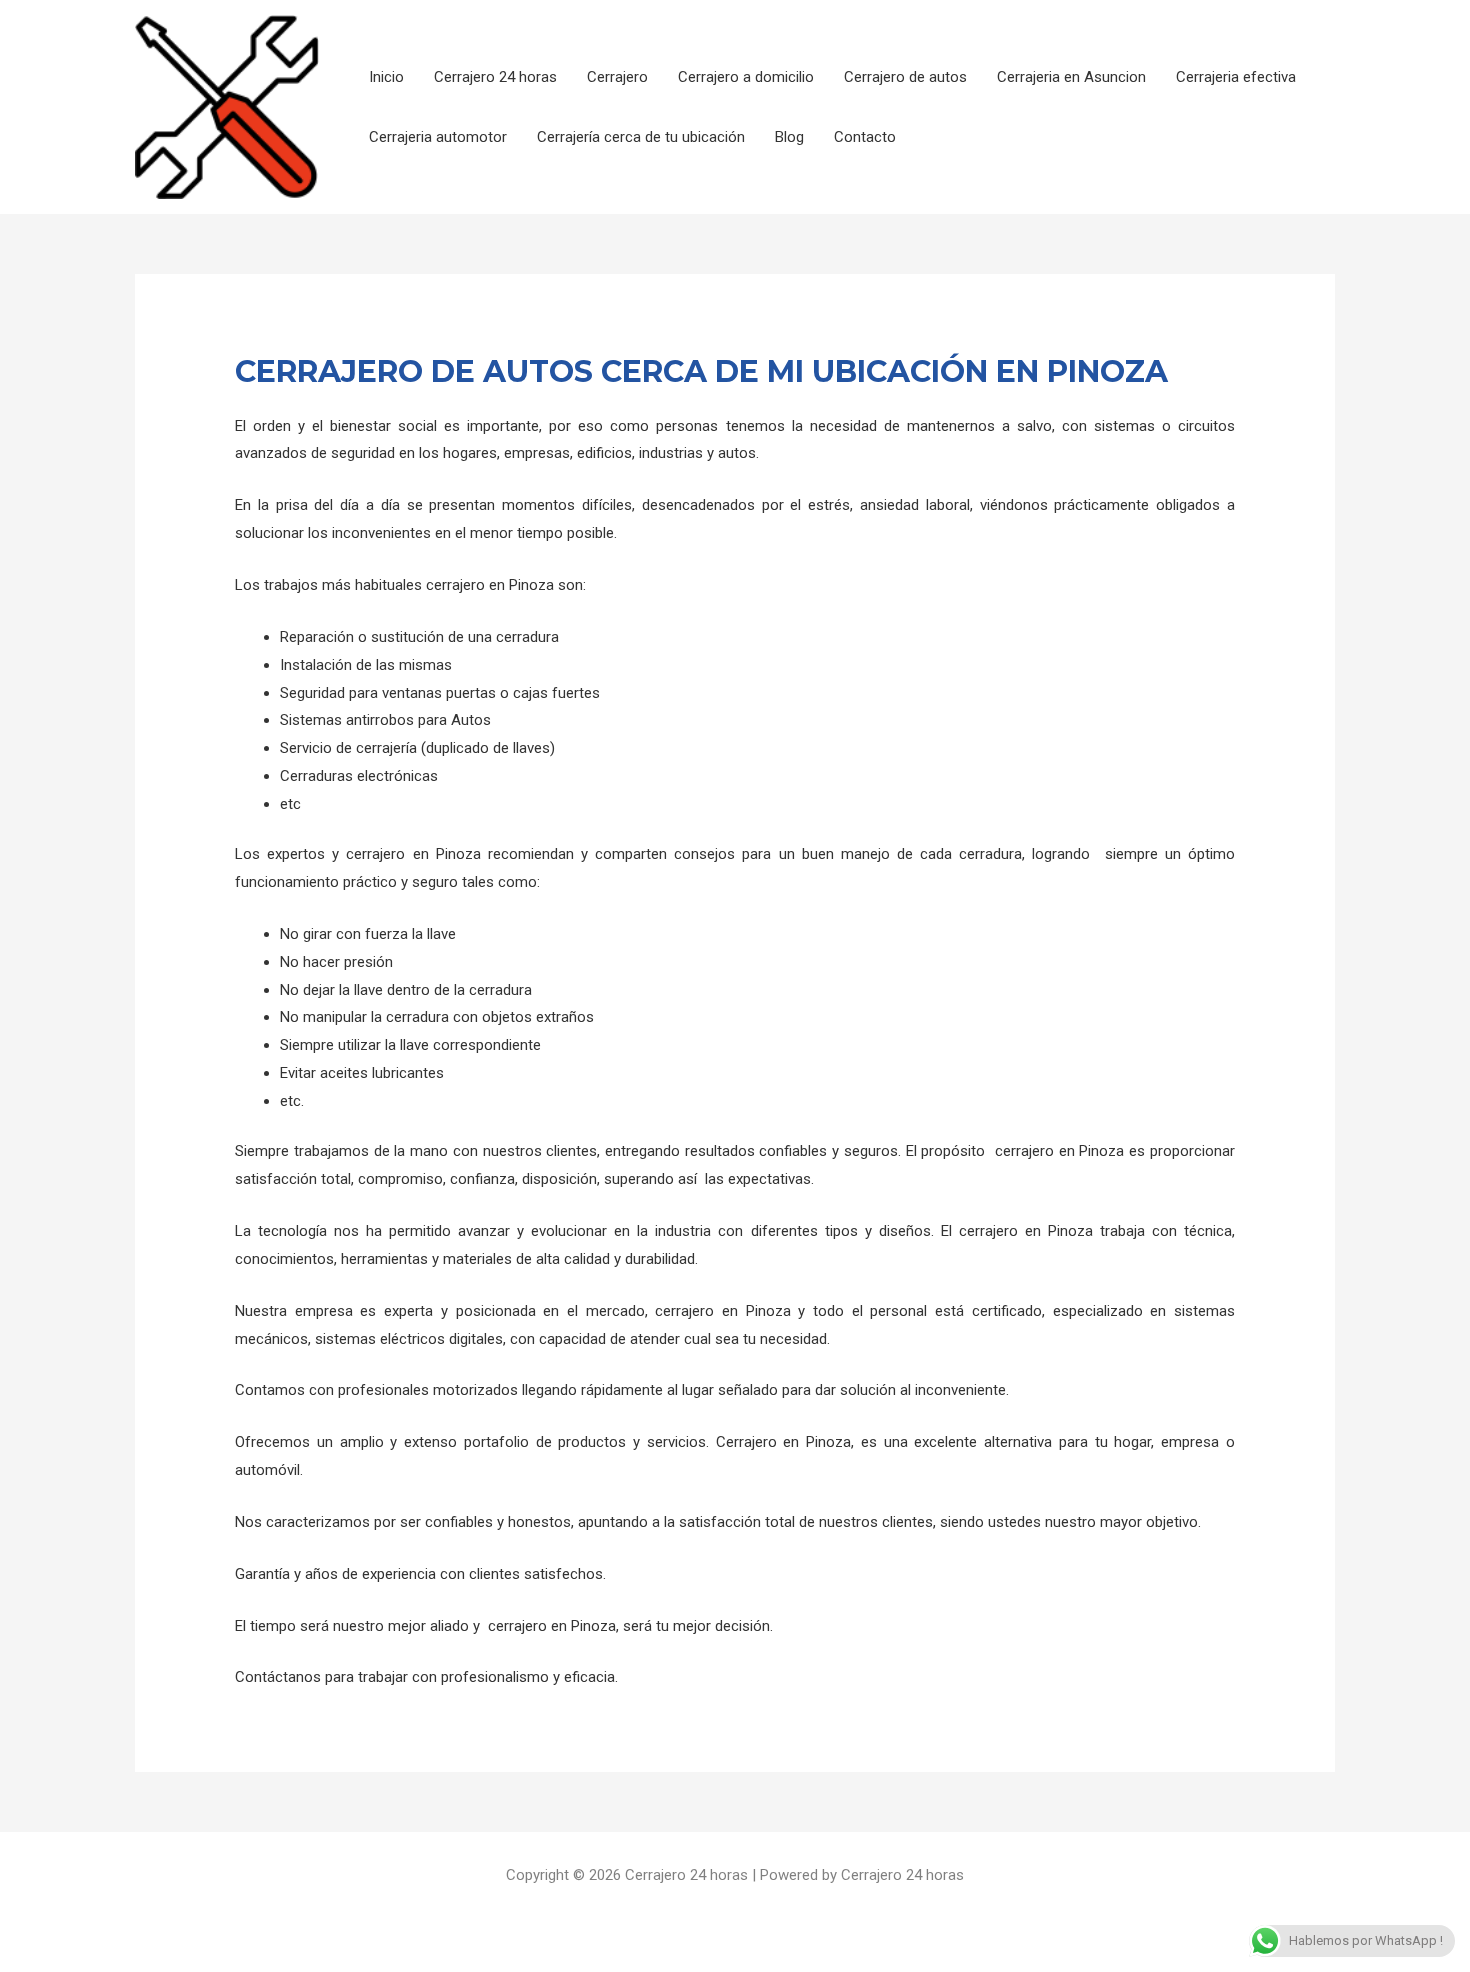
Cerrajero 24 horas (495, 77)
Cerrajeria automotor (438, 137)
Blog (789, 137)
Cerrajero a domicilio (746, 77)
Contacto (865, 137)
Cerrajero (617, 77)
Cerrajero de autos (905, 77)
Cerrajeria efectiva (1236, 77)
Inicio (386, 77)
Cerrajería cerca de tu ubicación (641, 137)
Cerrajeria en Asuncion (1071, 77)
